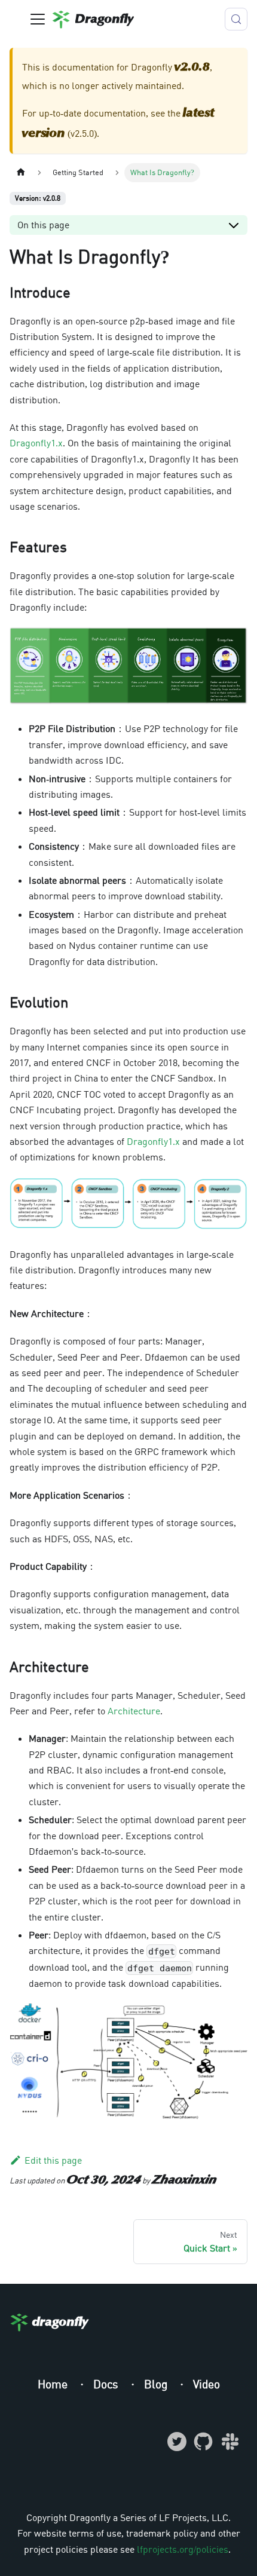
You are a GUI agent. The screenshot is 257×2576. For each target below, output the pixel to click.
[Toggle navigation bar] (38, 19)
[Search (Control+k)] (236, 19)
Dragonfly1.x (36, 443)
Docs (107, 2384)
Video (206, 2384)
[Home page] (21, 172)
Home (54, 2384)
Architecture (134, 1711)
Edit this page (53, 2160)
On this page (43, 225)
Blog (157, 2384)
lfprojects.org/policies (183, 2549)
